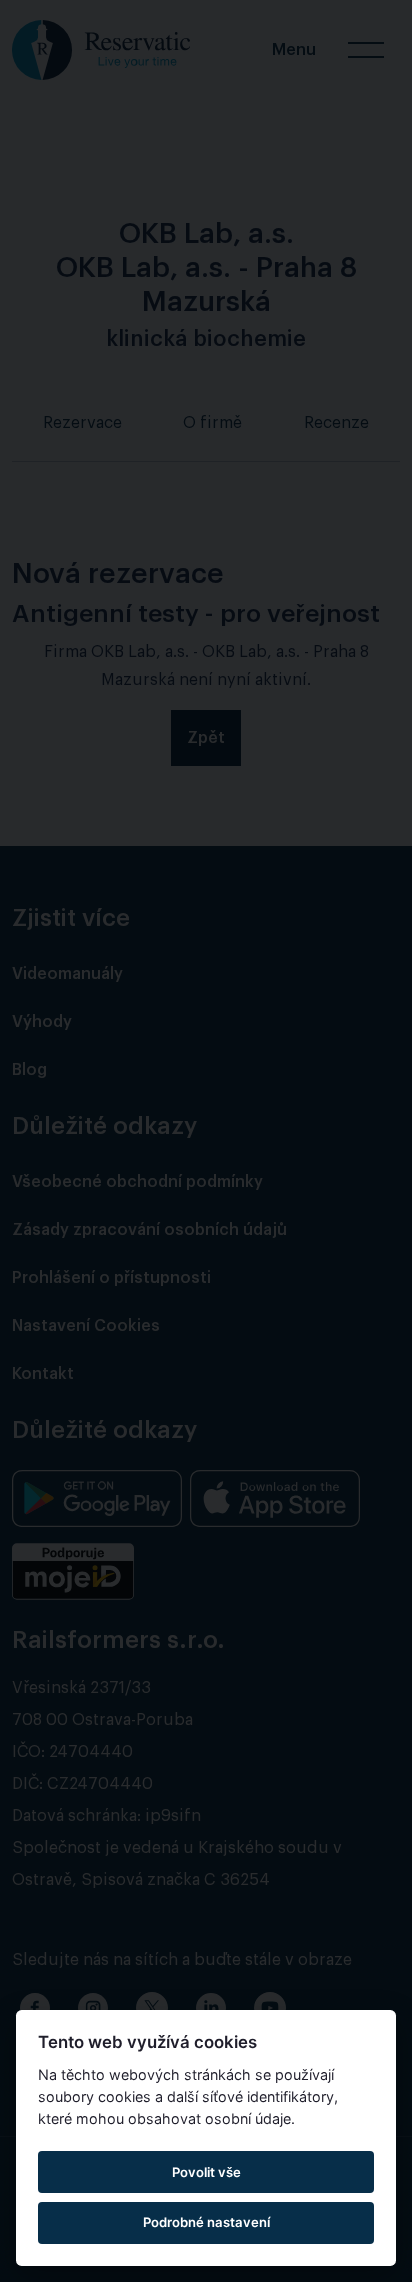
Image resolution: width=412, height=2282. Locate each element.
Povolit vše (206, 2172)
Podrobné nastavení (206, 2222)
